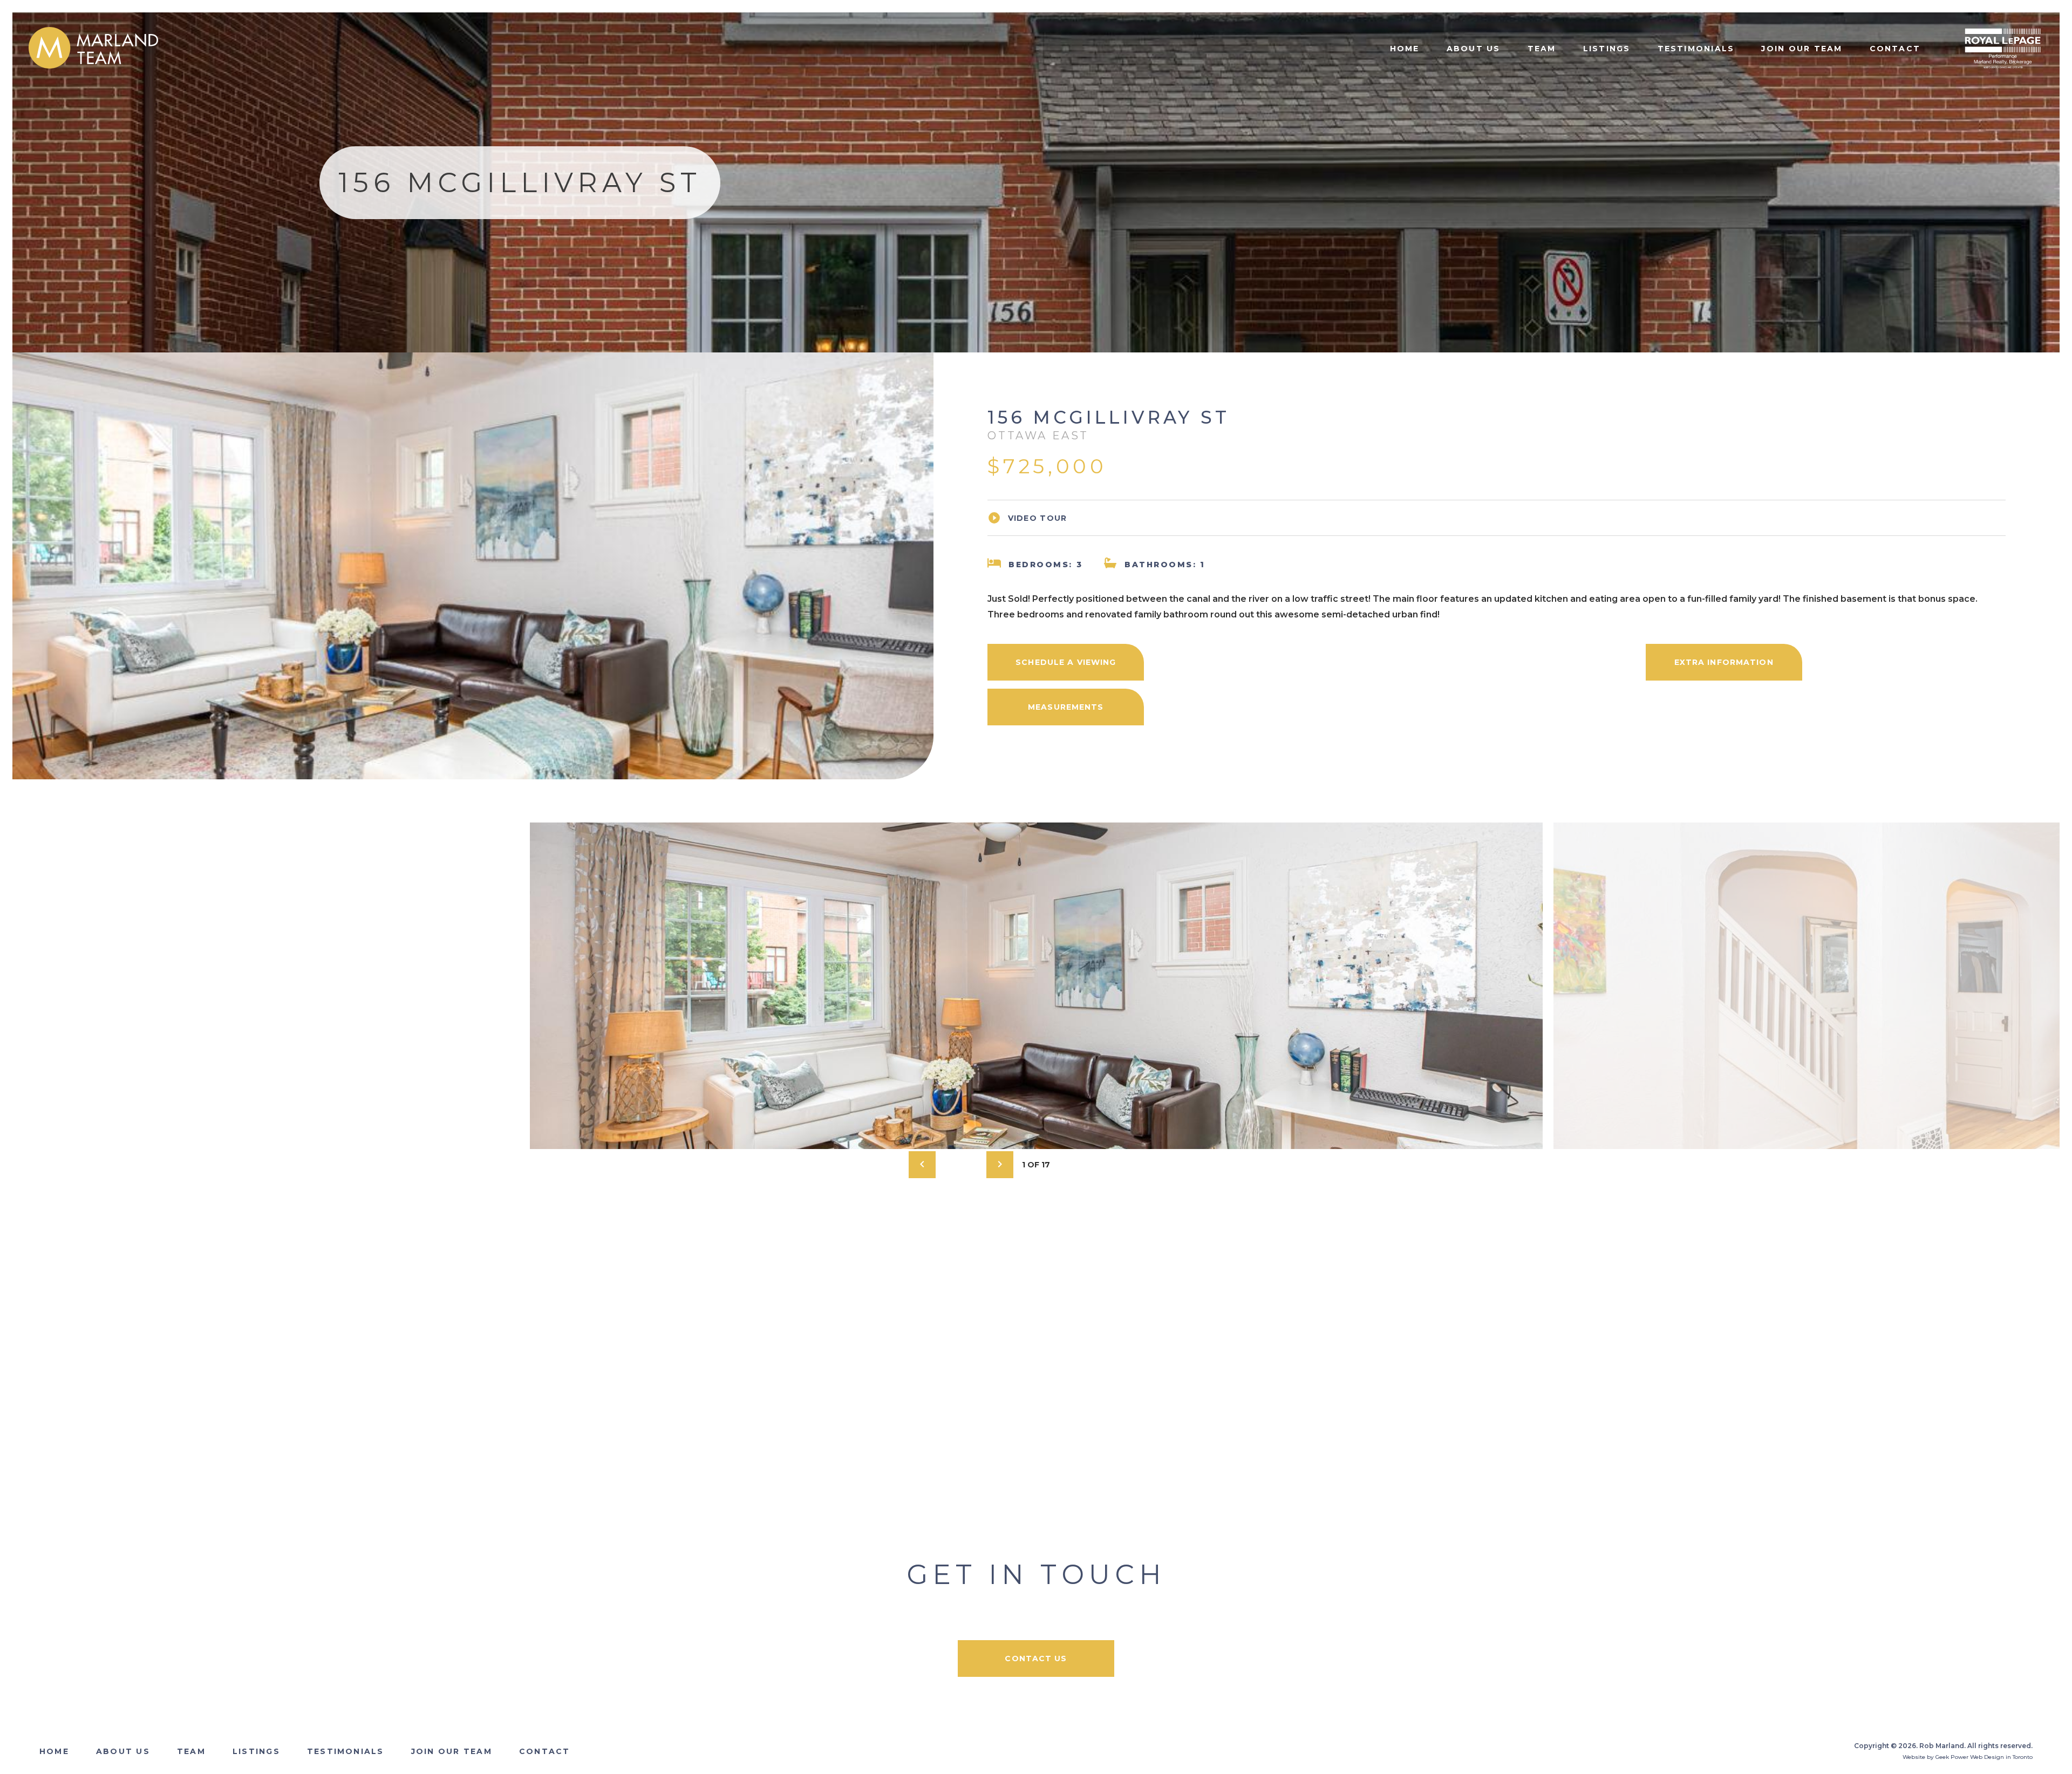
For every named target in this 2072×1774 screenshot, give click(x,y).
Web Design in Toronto (2001, 1757)
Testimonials (1696, 49)
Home (1405, 49)
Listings (1607, 49)
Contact (1895, 49)
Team (1542, 49)
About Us (1474, 49)
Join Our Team (1802, 49)
